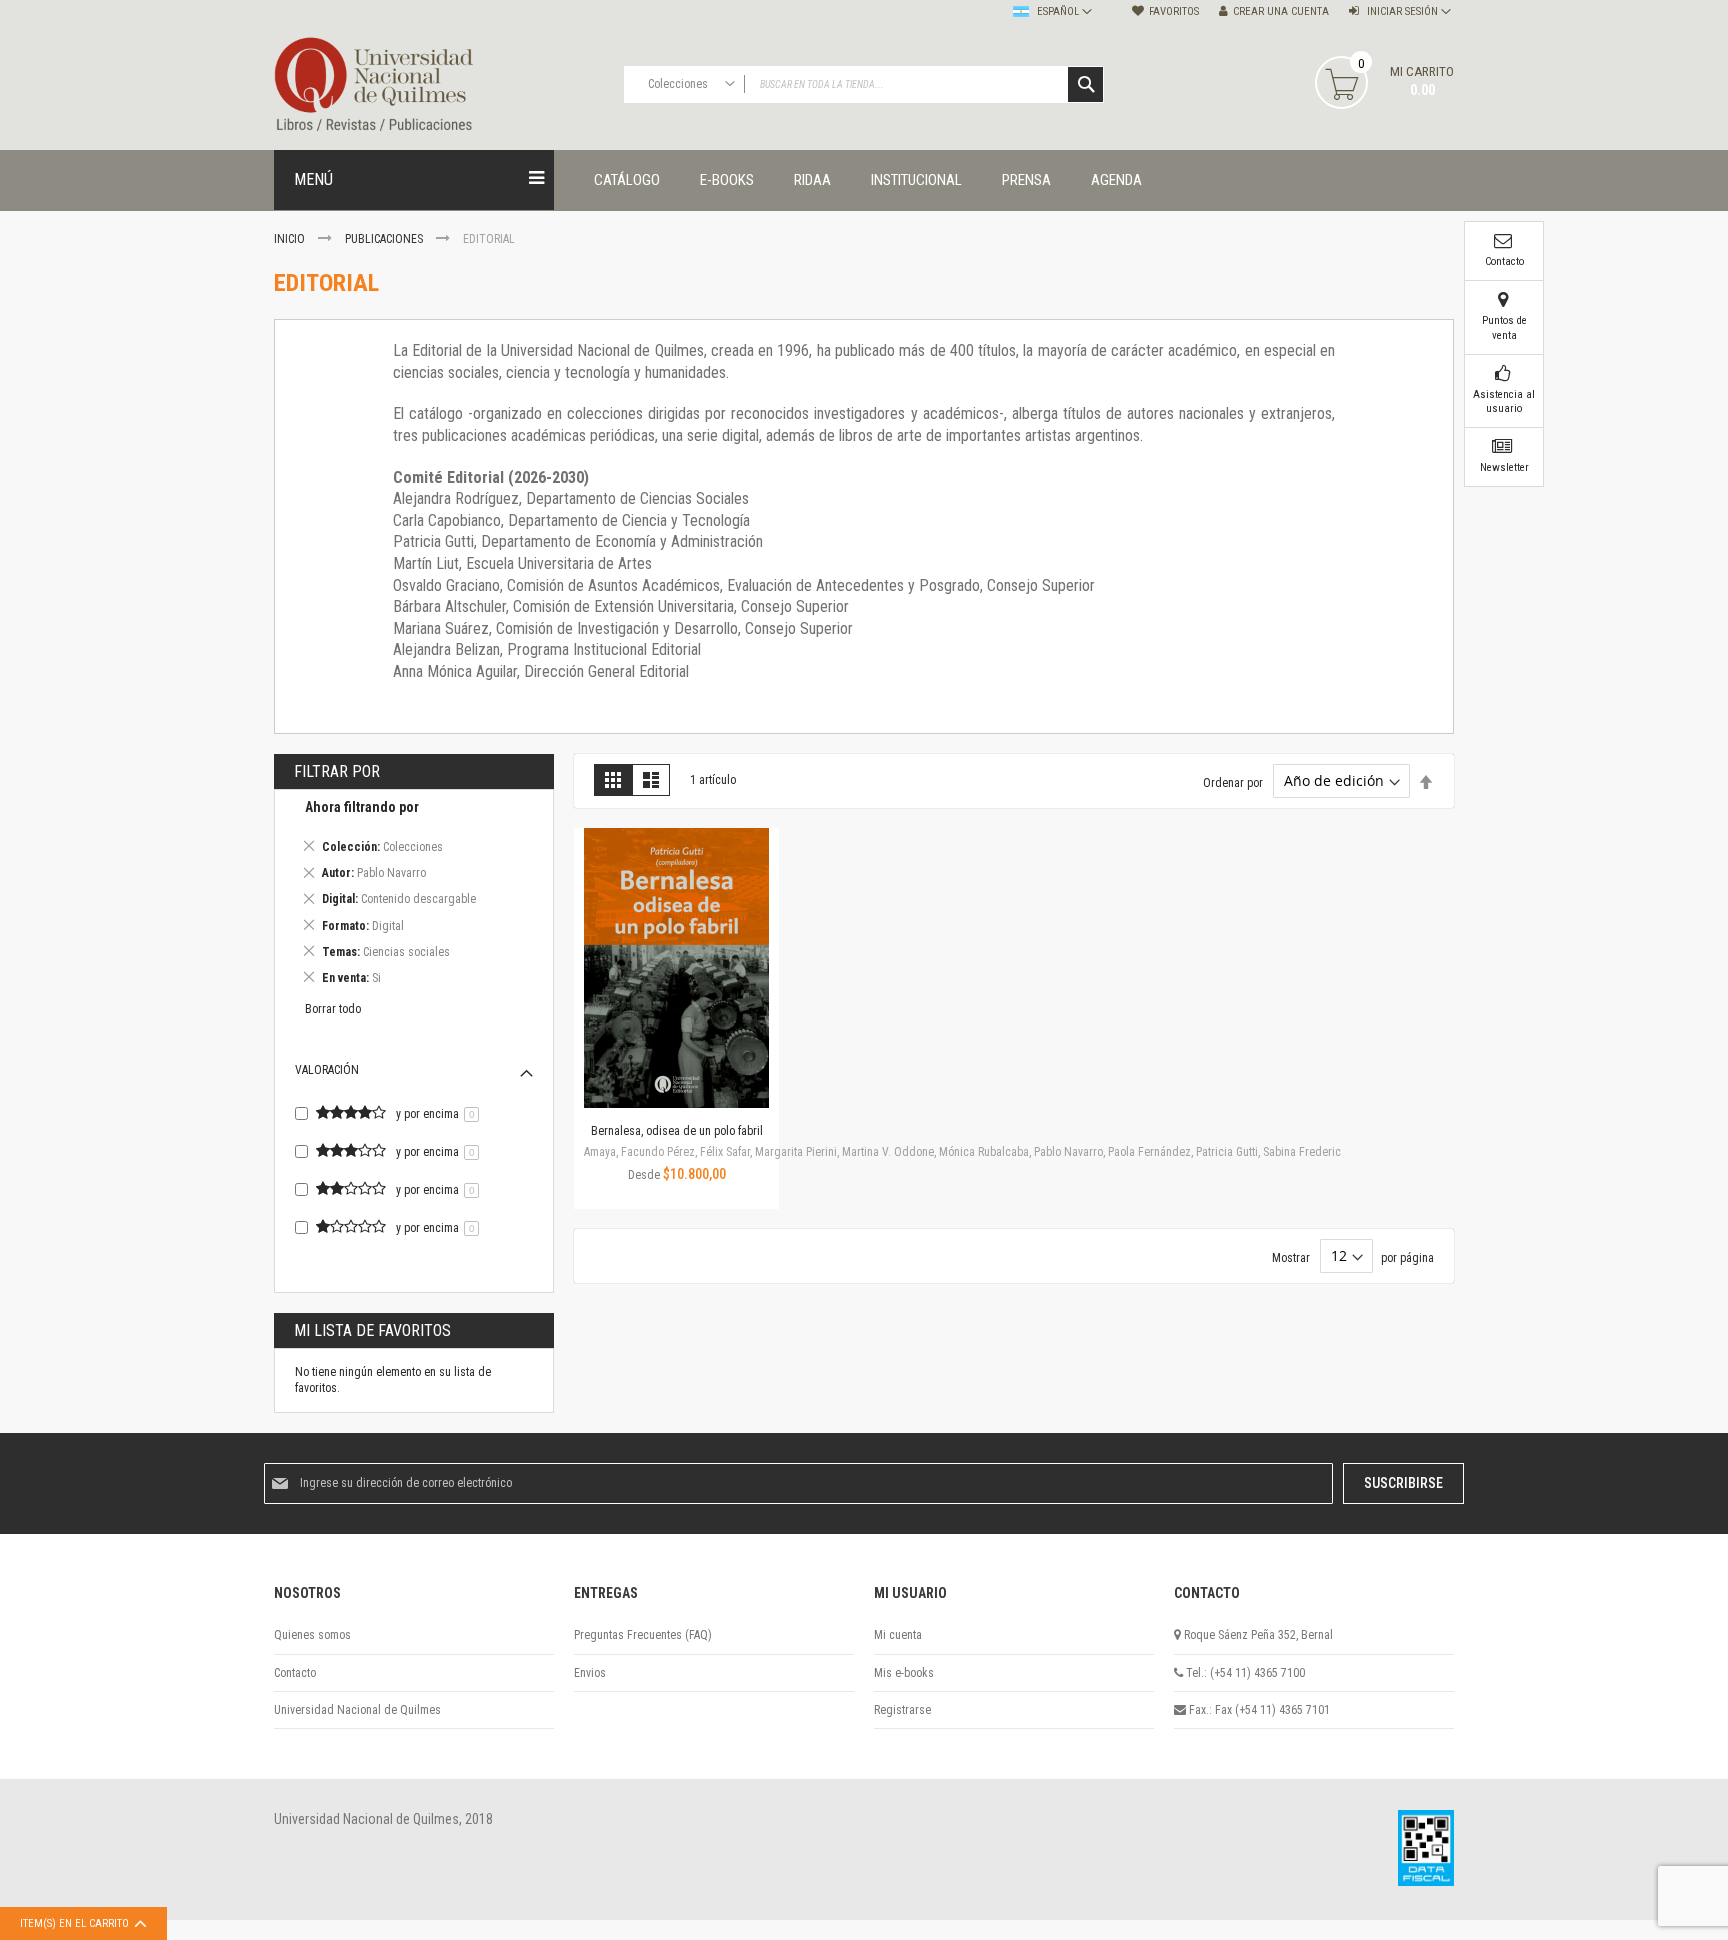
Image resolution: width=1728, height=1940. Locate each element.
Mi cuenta (898, 1635)
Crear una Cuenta (1281, 11)
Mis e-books (904, 1673)
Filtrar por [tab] (337, 771)
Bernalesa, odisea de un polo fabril (677, 1131)
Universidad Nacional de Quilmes (357, 1710)
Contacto (295, 1673)
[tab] (414, 895)
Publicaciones (385, 239)
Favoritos (1174, 11)
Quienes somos (312, 1635)
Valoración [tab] (327, 1070)
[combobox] (864, 84)
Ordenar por (1233, 782)
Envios (590, 1673)
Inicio (291, 239)
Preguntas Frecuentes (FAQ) (643, 1635)
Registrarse (902, 1710)
